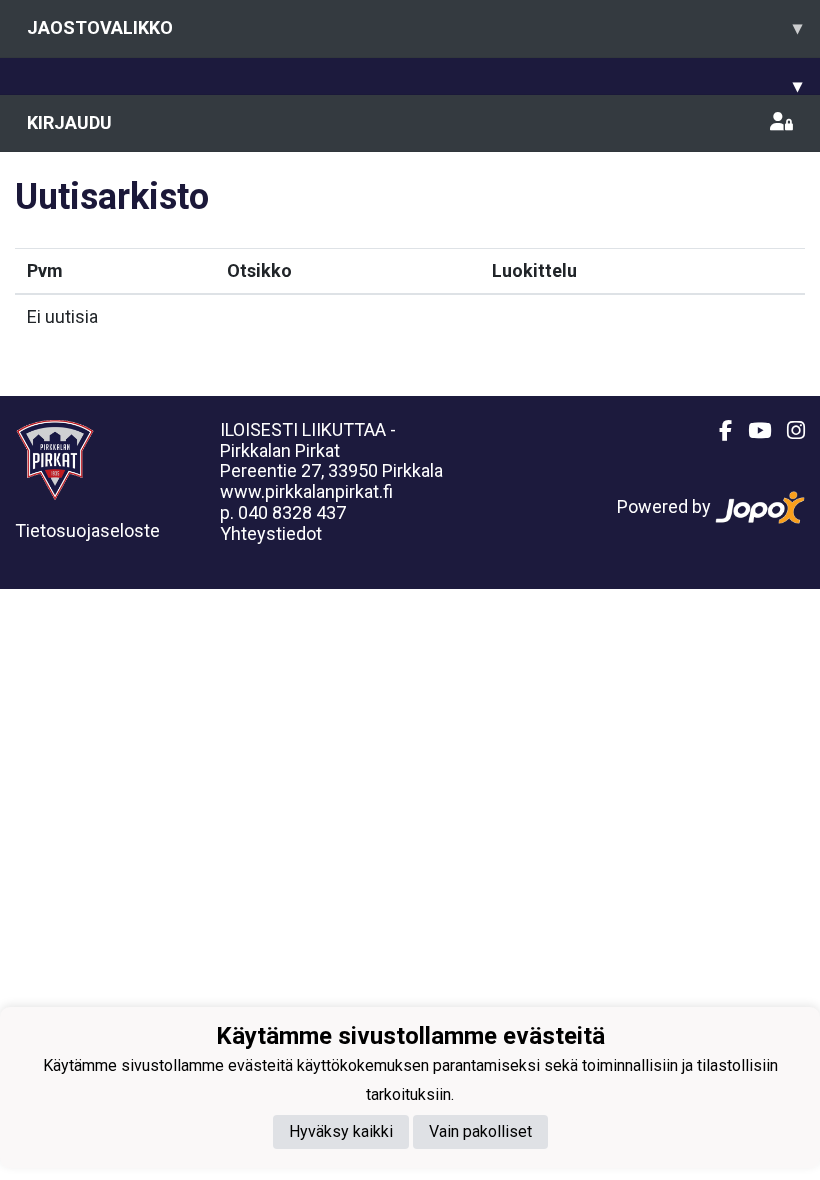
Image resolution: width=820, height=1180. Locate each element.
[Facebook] (717, 431)
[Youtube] (751, 431)
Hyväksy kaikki (341, 1131)
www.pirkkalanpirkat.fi (306, 491)
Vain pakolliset (480, 1131)
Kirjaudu (69, 122)
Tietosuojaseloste (87, 530)
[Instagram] (788, 431)
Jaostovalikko (414, 27)
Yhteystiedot (271, 533)
